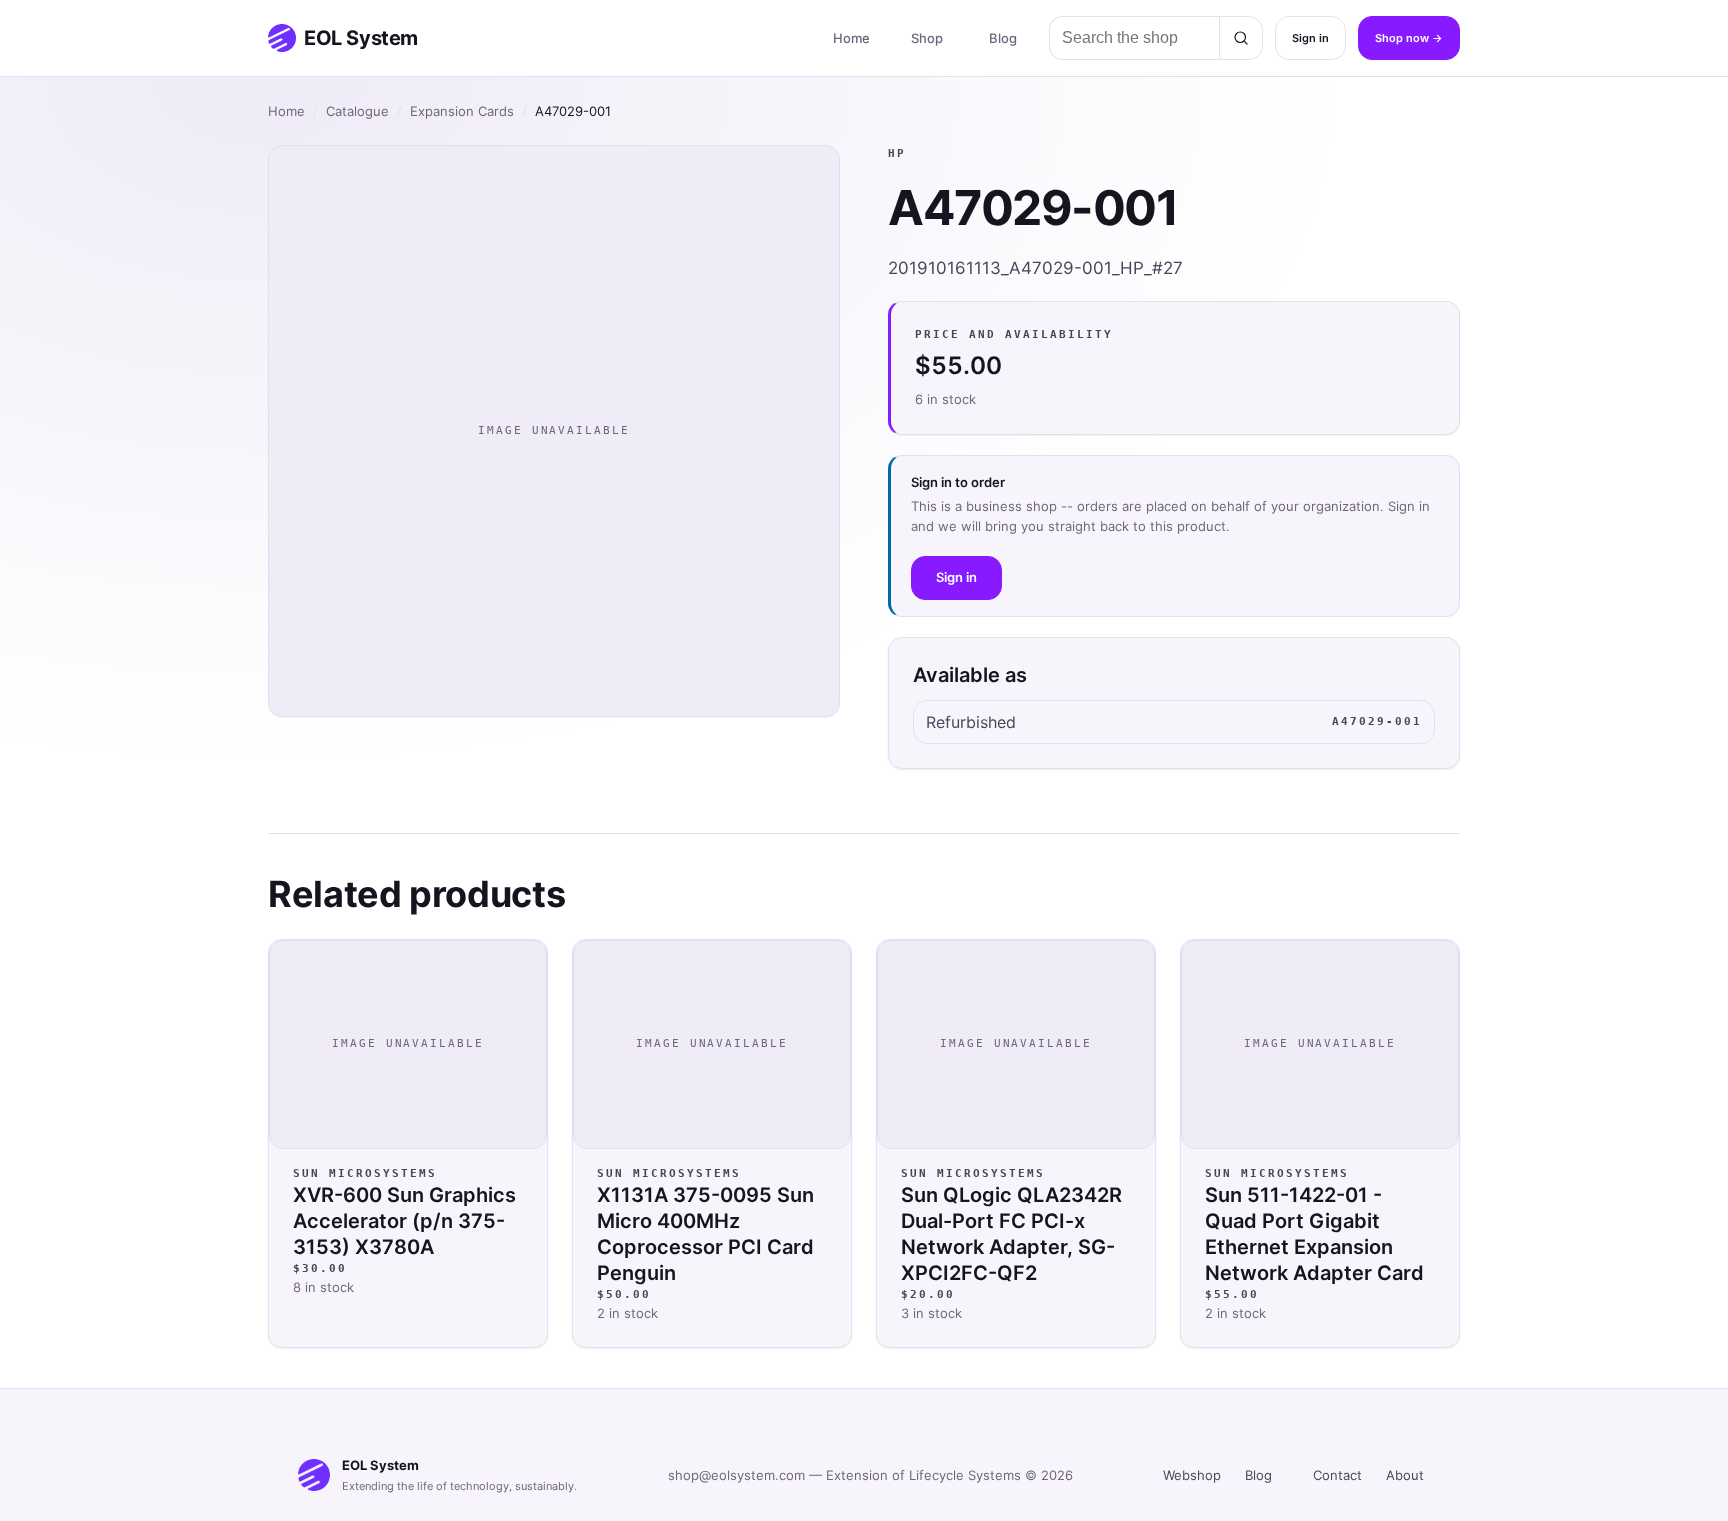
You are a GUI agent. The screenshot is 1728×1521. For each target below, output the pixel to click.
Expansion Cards (462, 111)
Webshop (1192, 1475)
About (1405, 1475)
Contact (1337, 1475)
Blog (1003, 38)
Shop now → (1409, 38)
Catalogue (357, 111)
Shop (927, 38)
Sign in (1310, 38)
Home (851, 38)
